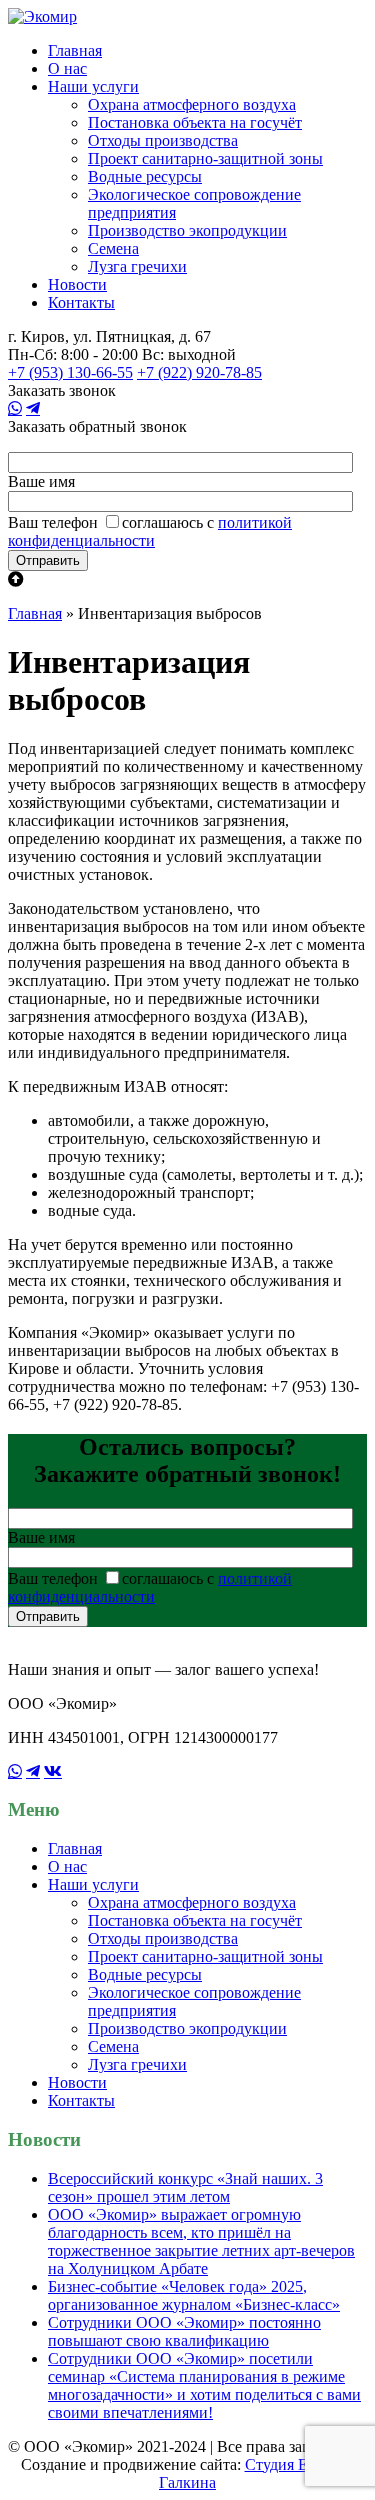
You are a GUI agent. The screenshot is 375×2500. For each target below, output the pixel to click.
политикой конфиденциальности (150, 531)
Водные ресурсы (145, 176)
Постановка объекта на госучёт (195, 122)
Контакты (81, 302)
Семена (113, 248)
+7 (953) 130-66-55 (70, 372)
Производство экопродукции (187, 230)
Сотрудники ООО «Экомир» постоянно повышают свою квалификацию (184, 2331)
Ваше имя (41, 481)
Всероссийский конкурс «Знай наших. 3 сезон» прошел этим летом (185, 2187)
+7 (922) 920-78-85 (199, 372)
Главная (75, 50)
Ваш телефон (53, 522)
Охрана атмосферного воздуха (192, 104)
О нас (67, 68)
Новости (77, 284)
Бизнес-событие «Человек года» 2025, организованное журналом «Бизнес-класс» (194, 2295)
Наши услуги (93, 86)
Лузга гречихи (137, 266)
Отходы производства (163, 140)
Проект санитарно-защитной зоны (205, 158)
